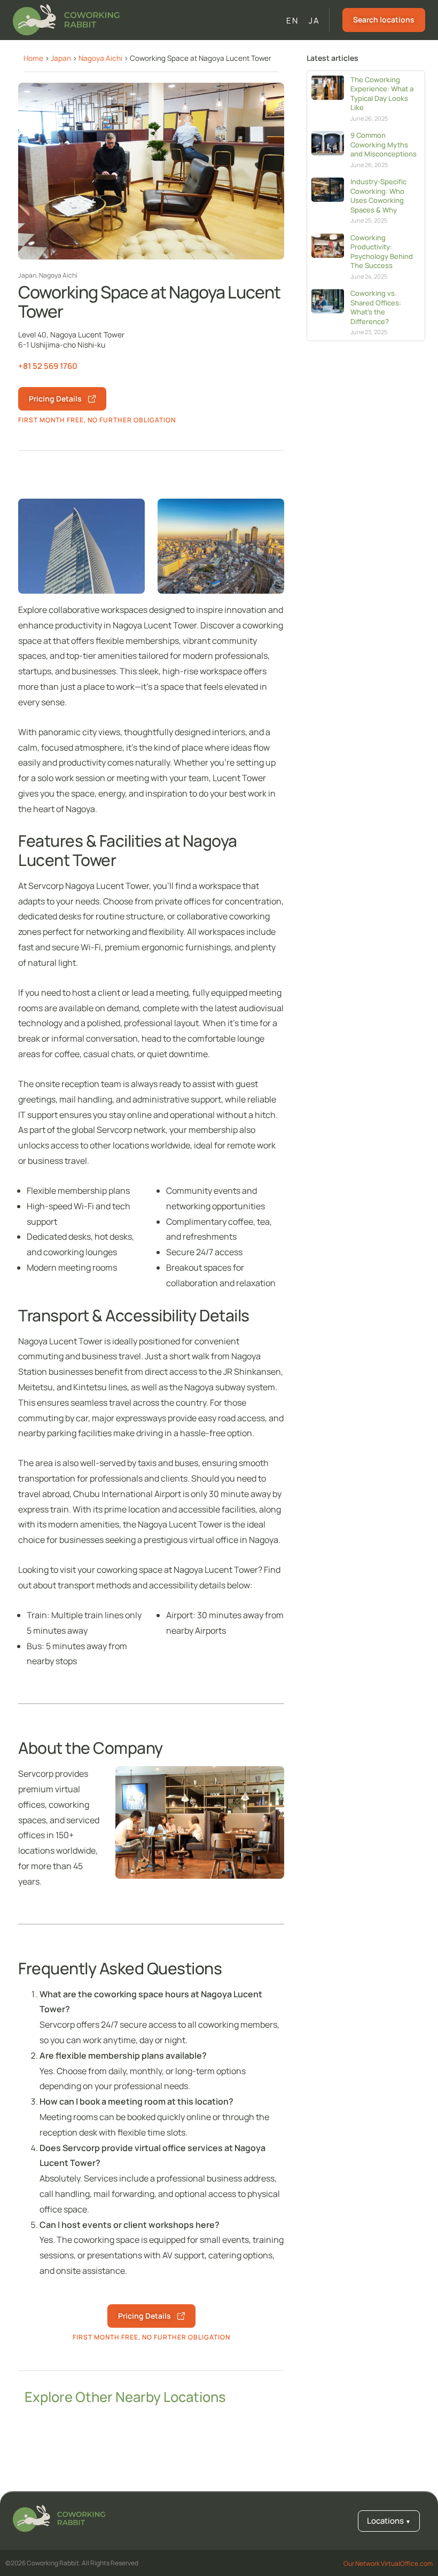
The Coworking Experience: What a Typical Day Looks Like (382, 94)
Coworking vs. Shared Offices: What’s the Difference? (376, 307)
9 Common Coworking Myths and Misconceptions (384, 144)
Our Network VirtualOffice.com (388, 2563)
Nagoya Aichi (100, 58)
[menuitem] (292, 21)
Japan (61, 58)
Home (33, 58)
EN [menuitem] (292, 21)
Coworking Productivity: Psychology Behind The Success (382, 252)
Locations (389, 2521)
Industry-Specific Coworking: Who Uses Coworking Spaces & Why (378, 196)
